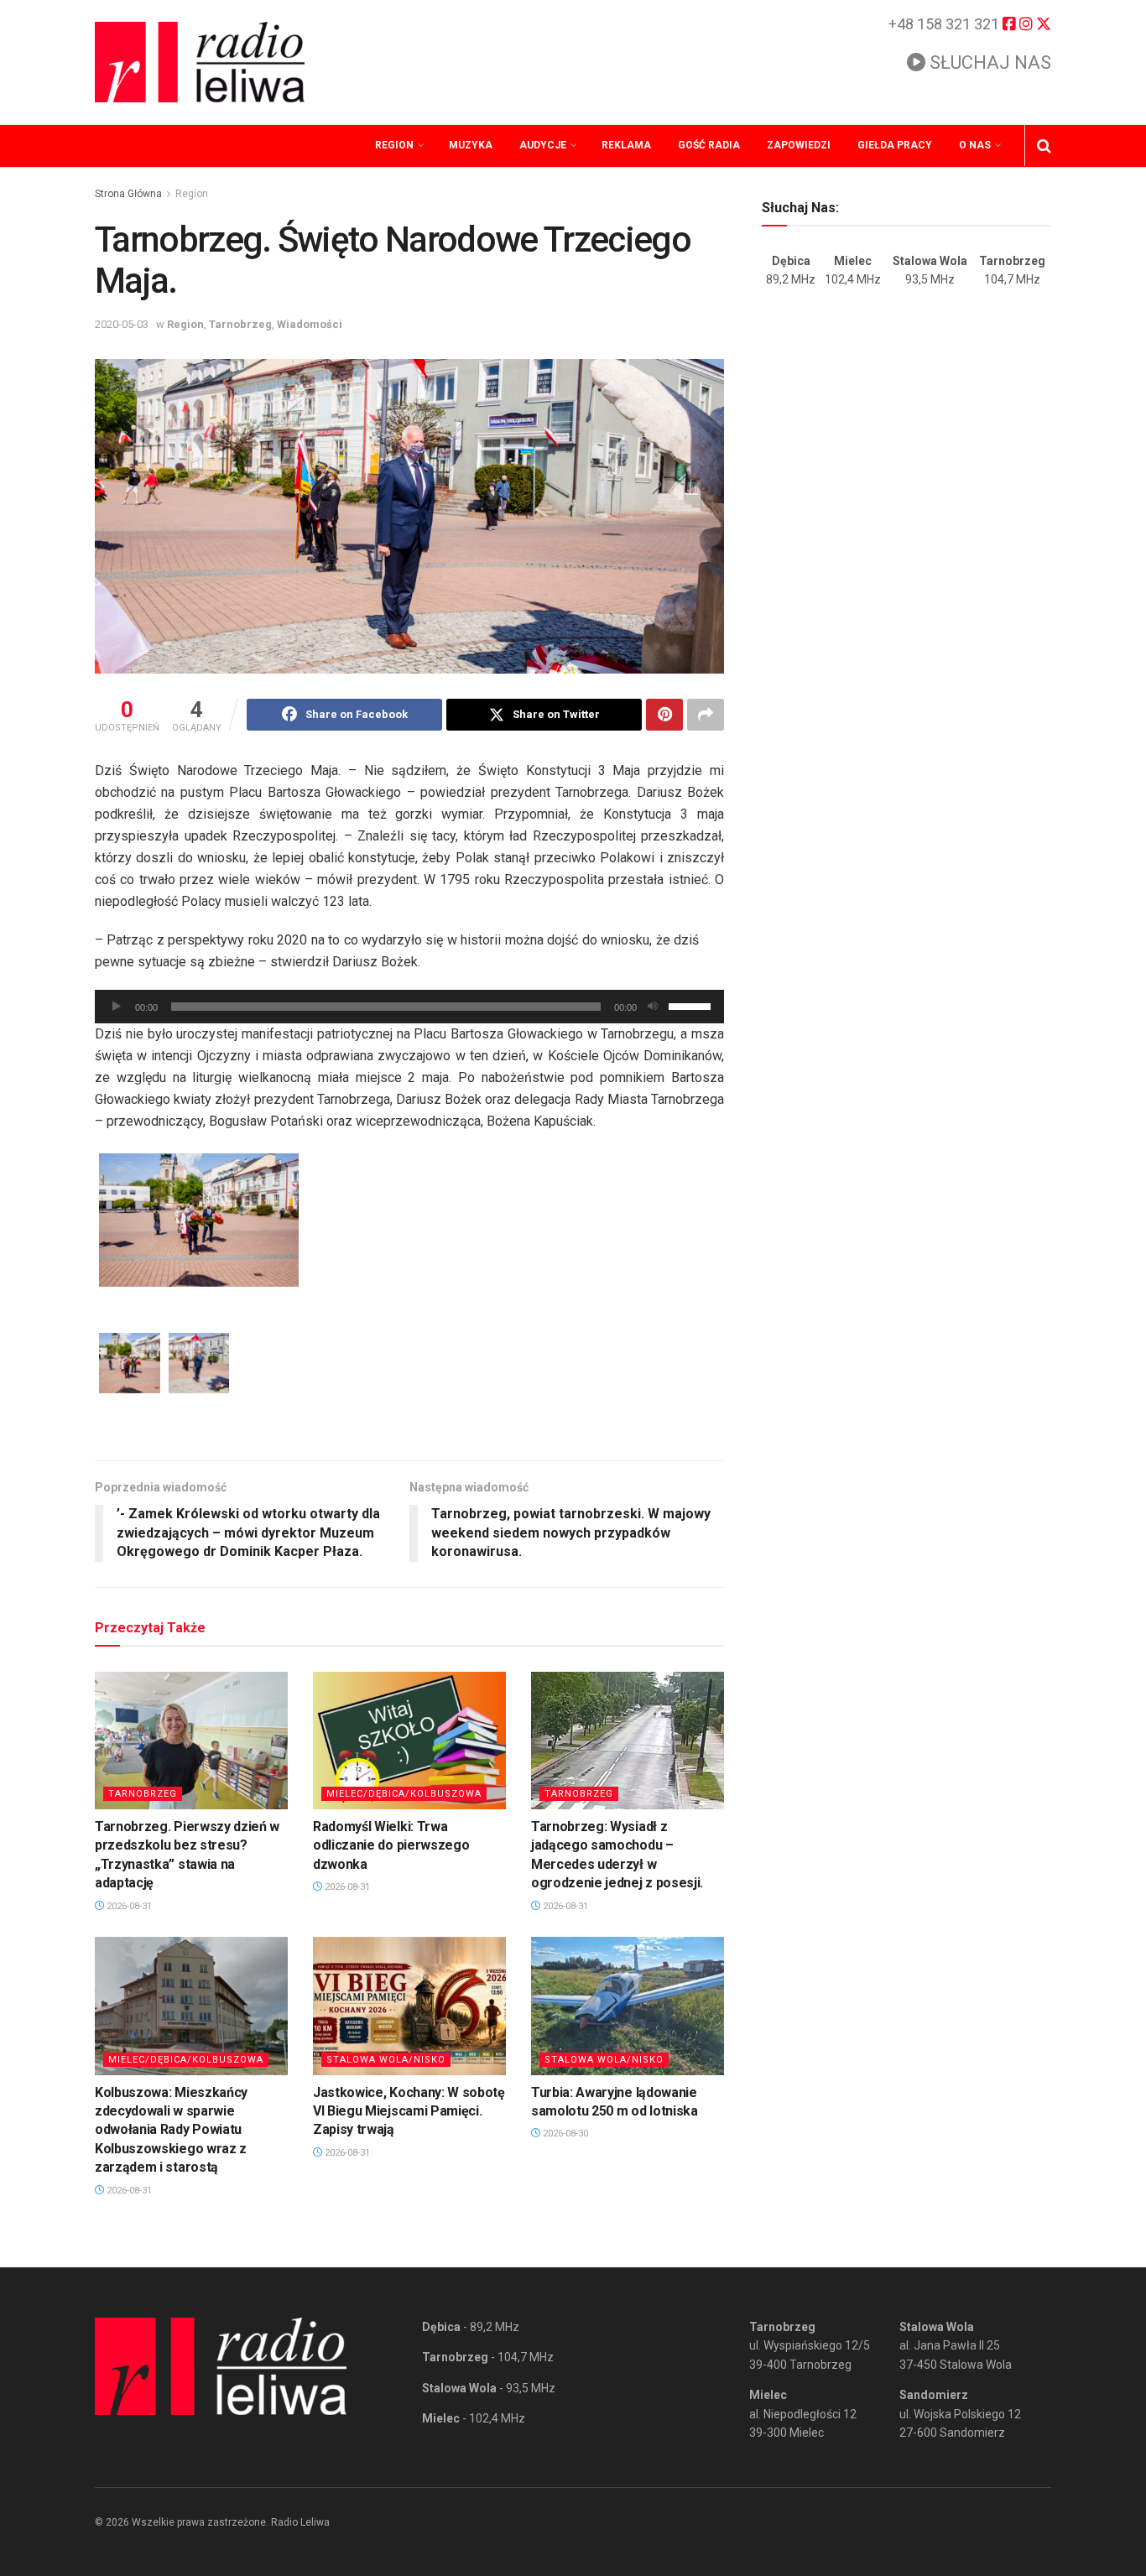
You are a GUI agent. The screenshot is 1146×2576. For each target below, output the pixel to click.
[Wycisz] (653, 1007)
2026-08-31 (128, 1906)
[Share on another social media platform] (706, 715)
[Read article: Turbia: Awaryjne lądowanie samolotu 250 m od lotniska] (628, 2006)
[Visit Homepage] (200, 62)
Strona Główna (128, 194)
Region (394, 145)
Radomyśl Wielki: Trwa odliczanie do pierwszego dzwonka (391, 1845)
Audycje (543, 145)
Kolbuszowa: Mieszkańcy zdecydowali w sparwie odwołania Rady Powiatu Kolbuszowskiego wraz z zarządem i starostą (171, 2130)
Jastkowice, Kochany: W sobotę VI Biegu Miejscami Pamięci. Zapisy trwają (409, 2111)
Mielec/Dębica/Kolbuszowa (404, 1794)
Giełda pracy (895, 145)
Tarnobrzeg (240, 324)
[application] (409, 1007)
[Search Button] (1044, 146)
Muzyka (471, 145)
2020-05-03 (122, 324)
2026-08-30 (564, 2134)
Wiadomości (310, 324)
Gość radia (709, 145)
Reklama (626, 145)
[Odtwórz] (117, 1007)
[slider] (692, 1005)
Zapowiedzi (799, 145)
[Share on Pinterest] (664, 715)
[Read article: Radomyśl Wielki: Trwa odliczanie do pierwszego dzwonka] (409, 1741)
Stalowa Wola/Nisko (386, 2060)
